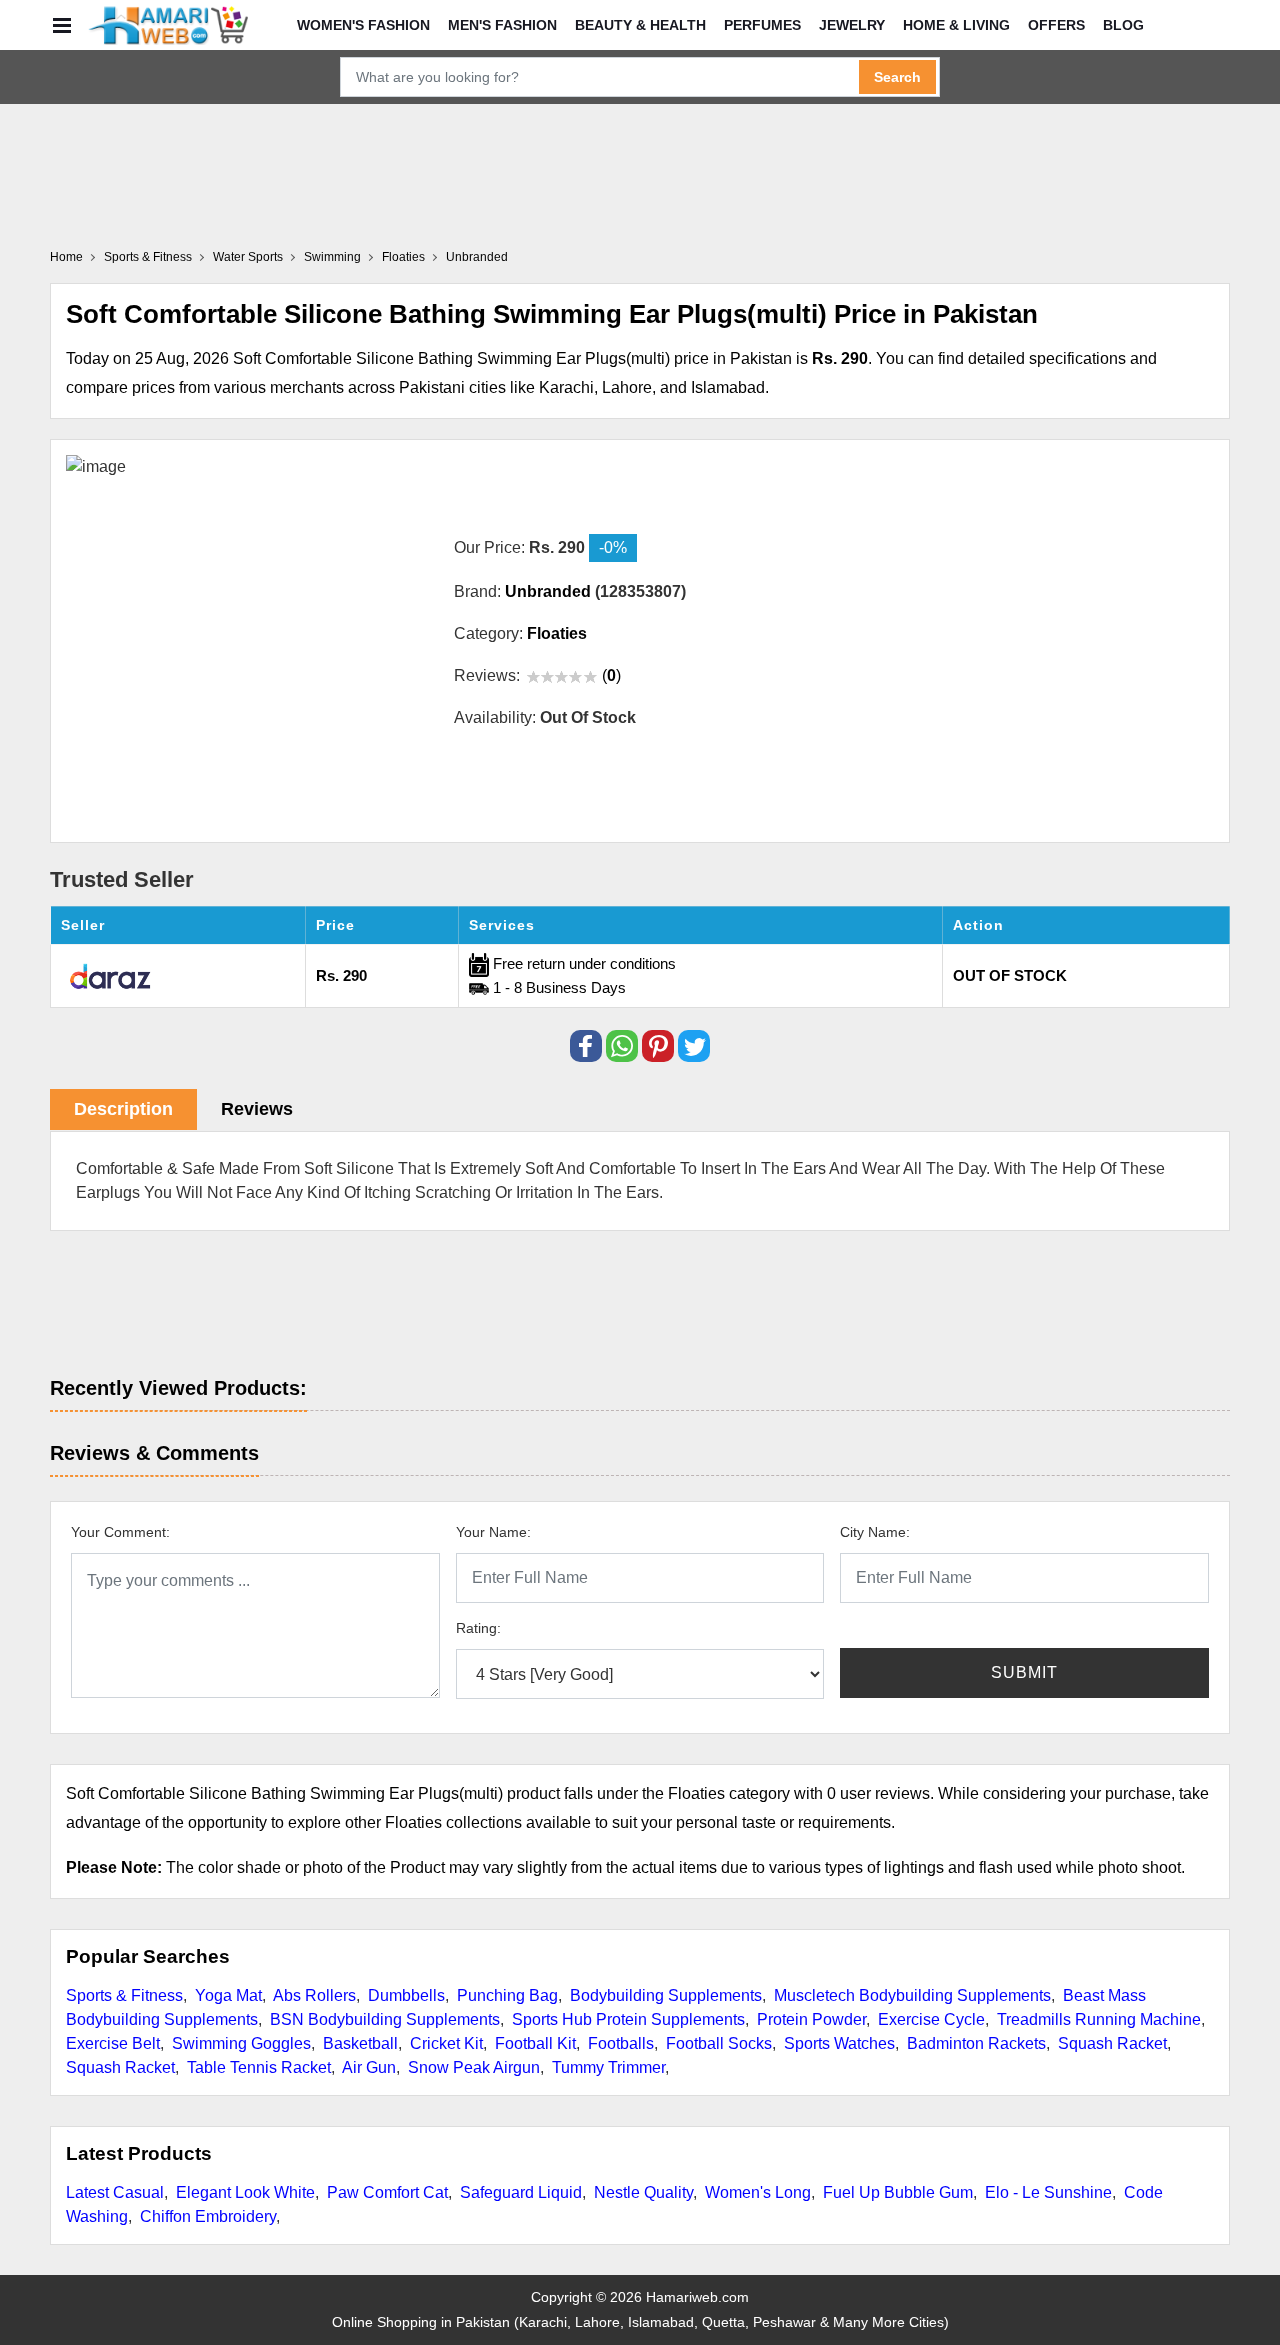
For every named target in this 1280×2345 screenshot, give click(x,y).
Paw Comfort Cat (387, 2192)
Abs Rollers (314, 1995)
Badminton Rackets (976, 2043)
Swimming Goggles (241, 2043)
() (611, 675)
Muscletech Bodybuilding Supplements (912, 1995)
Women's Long (758, 2192)
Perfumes (762, 25)
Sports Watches (839, 2043)
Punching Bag (507, 1995)
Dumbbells (406, 1995)
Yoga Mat (228, 1995)
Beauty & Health (640, 25)
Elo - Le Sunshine (1048, 2192)
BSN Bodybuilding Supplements (385, 2019)
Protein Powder (811, 2019)
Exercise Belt (113, 2043)
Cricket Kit (446, 2043)
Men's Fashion (502, 25)
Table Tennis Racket (259, 2067)
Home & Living (956, 25)
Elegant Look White (245, 2192)
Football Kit (535, 2043)
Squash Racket (1112, 2043)
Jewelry (852, 25)
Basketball (360, 2043)
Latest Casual (115, 2192)
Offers (1056, 25)
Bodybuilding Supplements (666, 1995)
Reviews (257, 1109)
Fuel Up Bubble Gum (898, 2192)
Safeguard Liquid (521, 2192)
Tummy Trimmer (608, 2067)
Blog (1123, 25)
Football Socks (719, 2043)
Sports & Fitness (124, 1995)
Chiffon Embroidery (208, 2216)
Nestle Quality (643, 2192)
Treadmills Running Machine (1099, 2019)
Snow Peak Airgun (474, 2067)
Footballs (621, 2043)
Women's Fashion (363, 25)
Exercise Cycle (931, 2019)
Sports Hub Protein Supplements (628, 2019)
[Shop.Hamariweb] (168, 25)
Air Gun (369, 2067)
